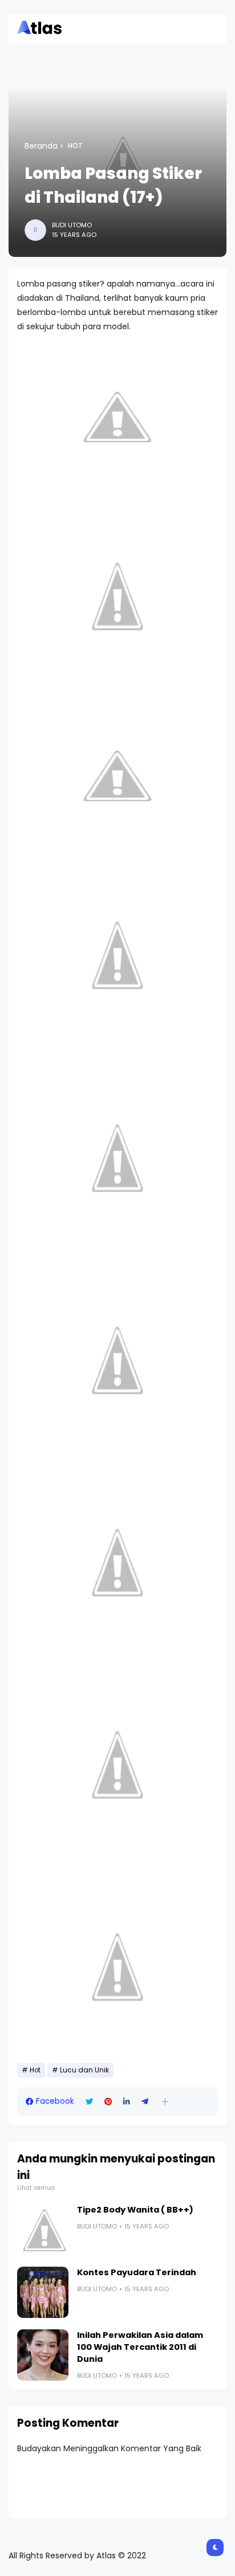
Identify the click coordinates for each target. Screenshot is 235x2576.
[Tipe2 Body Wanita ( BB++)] (43, 2230)
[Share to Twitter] (89, 2102)
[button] (165, 2102)
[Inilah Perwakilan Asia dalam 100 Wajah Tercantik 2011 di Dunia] (43, 2355)
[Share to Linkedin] (127, 2102)
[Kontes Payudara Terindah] (43, 2292)
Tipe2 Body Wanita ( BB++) (135, 2210)
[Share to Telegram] (145, 2102)
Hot (75, 146)
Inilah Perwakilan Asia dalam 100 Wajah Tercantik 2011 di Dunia (140, 2347)
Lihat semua (36, 2188)
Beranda (41, 146)
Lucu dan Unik (84, 2070)
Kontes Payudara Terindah (137, 2272)
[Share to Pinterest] (108, 2102)
